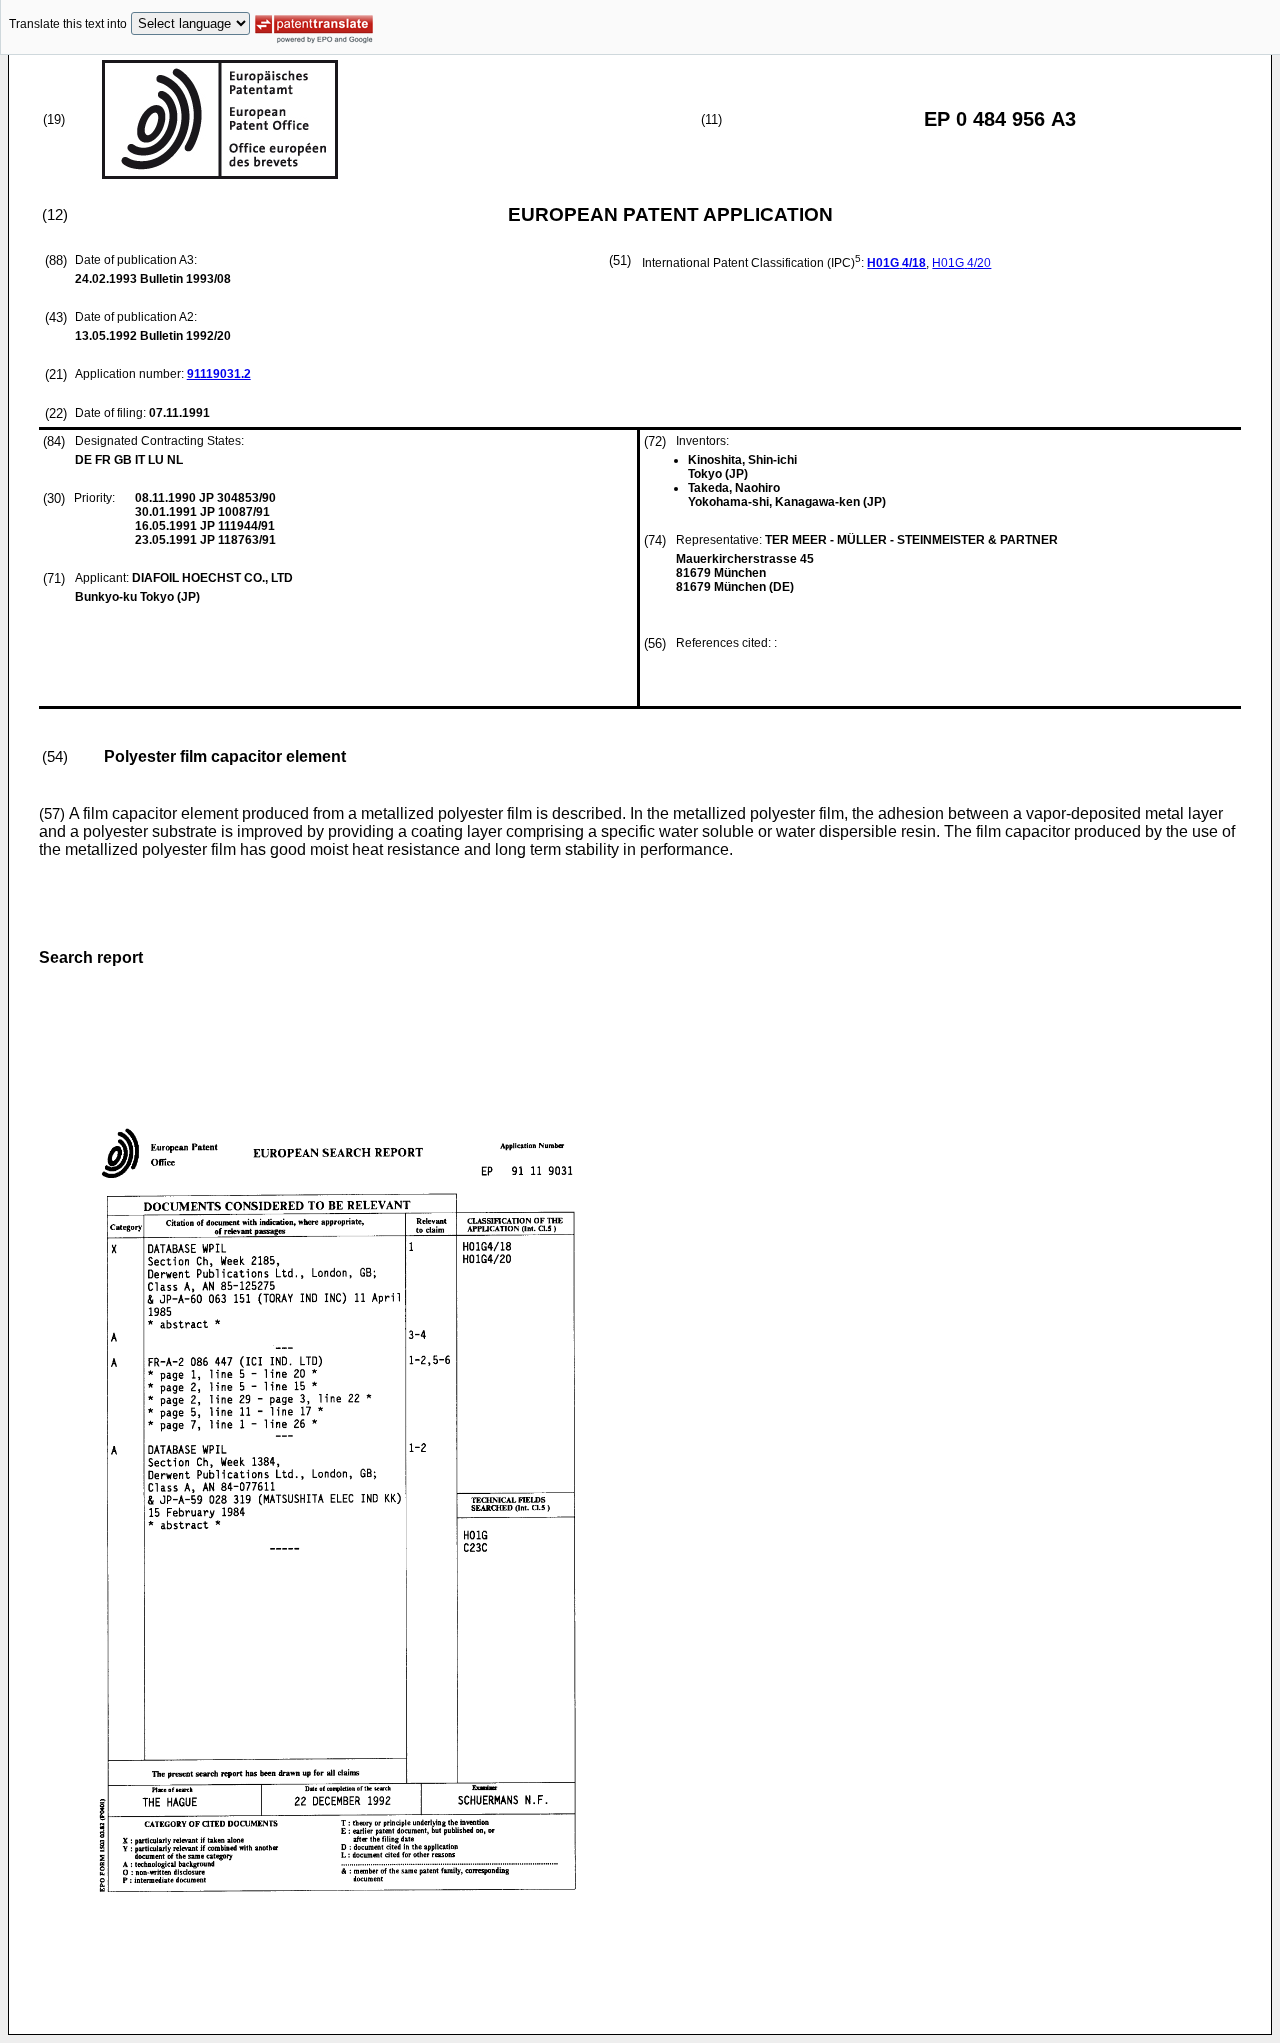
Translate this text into (68, 24)
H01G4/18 (896, 263)
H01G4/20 (961, 263)
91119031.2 (219, 374)
